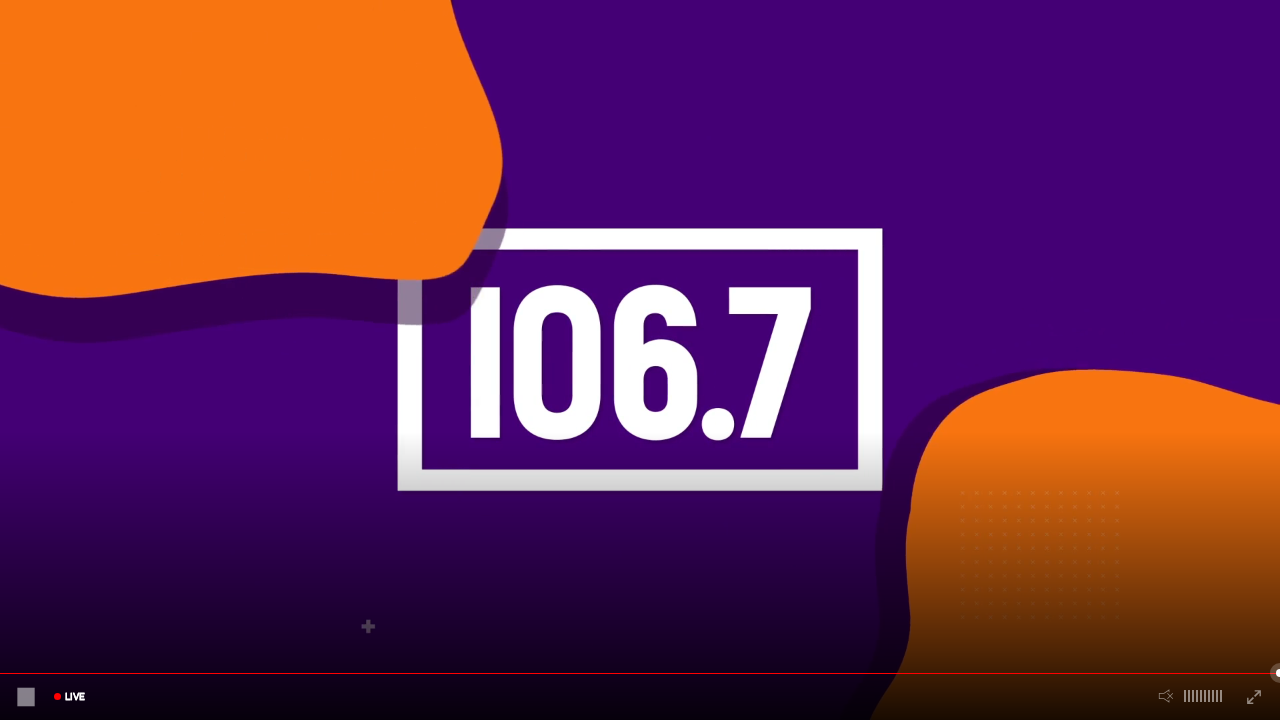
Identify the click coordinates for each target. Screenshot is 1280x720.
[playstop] (26, 697)
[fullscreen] (1254, 697)
